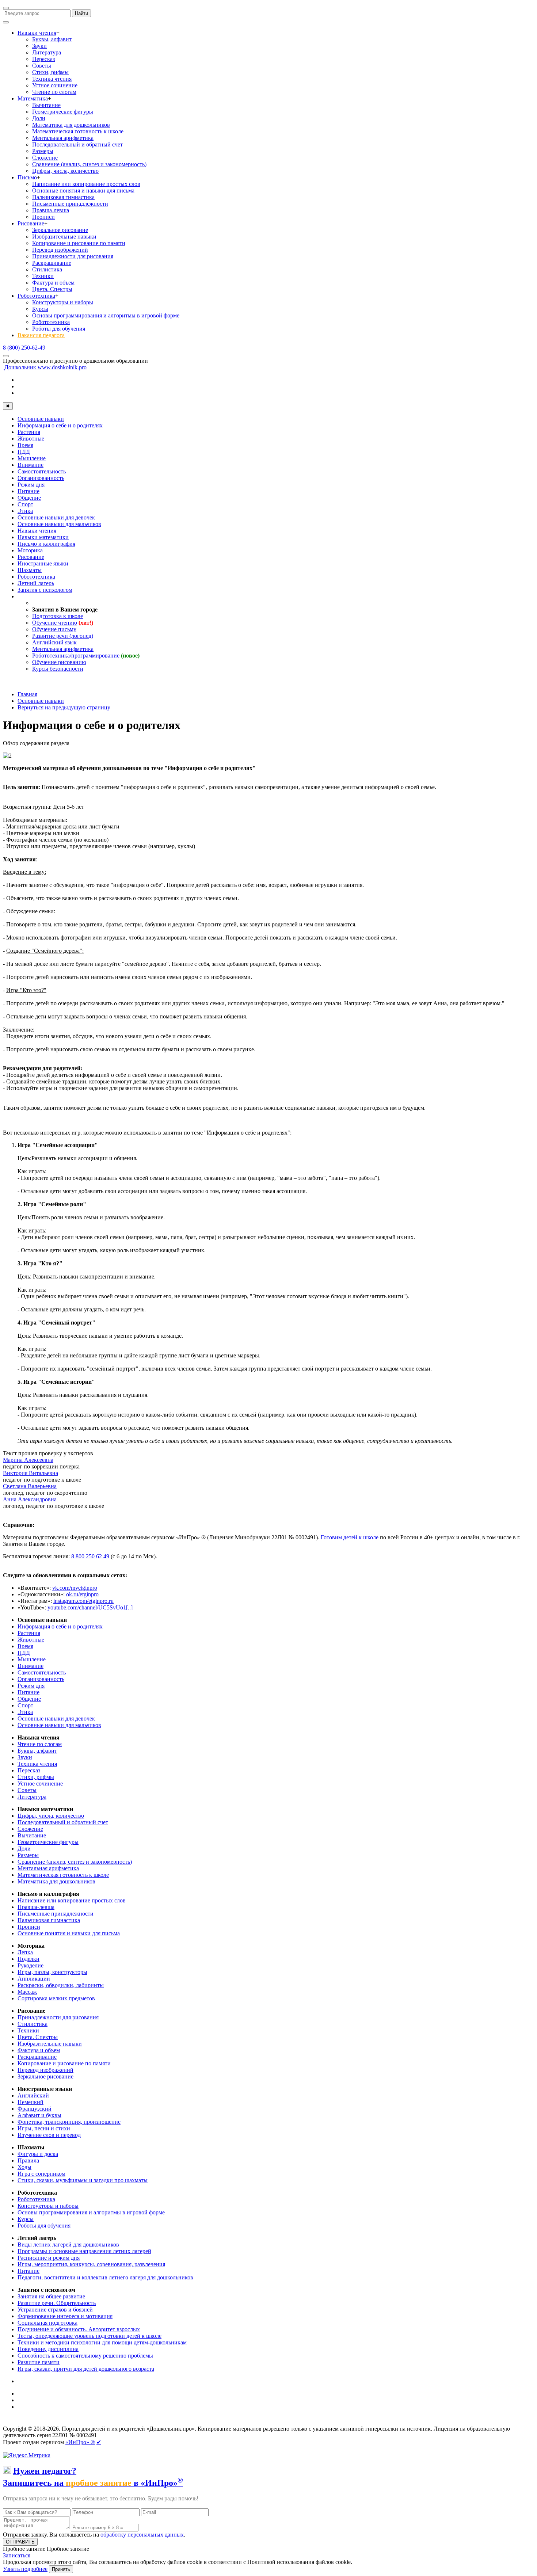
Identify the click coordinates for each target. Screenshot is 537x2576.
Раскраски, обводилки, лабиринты (61, 1985)
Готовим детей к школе (350, 1537)
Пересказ (43, 59)
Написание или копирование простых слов (86, 184)
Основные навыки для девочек (56, 517)
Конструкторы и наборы (63, 302)
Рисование (31, 223)
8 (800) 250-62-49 (24, 348)
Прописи (43, 217)
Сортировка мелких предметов (56, 1998)
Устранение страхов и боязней (55, 2310)
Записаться (17, 2555)
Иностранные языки (43, 563)
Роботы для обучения (59, 329)
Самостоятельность (42, 471)
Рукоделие (31, 1965)
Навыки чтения (37, 33)
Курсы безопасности (58, 669)
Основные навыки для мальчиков (59, 524)
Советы (42, 66)
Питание (28, 491)
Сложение (45, 158)
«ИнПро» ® (80, 2442)
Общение (29, 498)
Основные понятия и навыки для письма (83, 190)
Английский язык (54, 642)
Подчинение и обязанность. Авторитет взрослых (79, 2329)
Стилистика (47, 269)
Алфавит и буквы (39, 2115)
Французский (35, 2109)
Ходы (24, 2167)
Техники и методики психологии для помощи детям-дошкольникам (102, 2342)
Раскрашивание (52, 263)
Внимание (31, 465)
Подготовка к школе (58, 616)
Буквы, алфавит (52, 39)
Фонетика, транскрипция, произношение (69, 2122)
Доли (39, 118)
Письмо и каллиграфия (46, 544)
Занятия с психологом (45, 590)
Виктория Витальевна (31, 1473)
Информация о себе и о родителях (60, 425)
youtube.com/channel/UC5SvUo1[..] (90, 1607)
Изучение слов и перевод (49, 2135)
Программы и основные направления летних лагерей (84, 2251)
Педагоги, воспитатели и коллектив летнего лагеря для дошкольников (105, 2277)
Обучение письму (54, 629)
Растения (29, 432)
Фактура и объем (53, 283)
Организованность (41, 478)
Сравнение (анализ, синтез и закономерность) (89, 164)
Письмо (27, 177)
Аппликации (34, 1979)
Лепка (25, 1952)
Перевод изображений (60, 250)
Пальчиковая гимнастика (63, 197)
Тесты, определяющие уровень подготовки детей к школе (89, 2336)
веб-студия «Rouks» (59, 2422)
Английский (33, 2095)
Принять (61, 2569)
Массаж (27, 1992)
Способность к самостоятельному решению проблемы (85, 2356)
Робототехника (36, 296)
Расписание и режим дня (49, 2258)
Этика (25, 511)
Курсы (40, 309)
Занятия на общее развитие (51, 2296)
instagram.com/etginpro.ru (83, 1601)
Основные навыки (41, 419)
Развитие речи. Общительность (57, 2303)
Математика (33, 98)
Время (25, 445)
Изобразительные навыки (64, 237)
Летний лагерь (36, 583)
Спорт (25, 504)
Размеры (43, 151)
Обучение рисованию (59, 662)
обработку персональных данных (142, 2535)
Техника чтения (52, 79)
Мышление (32, 458)
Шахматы (30, 570)
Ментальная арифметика (63, 138)
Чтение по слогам (54, 92)
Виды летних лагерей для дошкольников (68, 2245)
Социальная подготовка (47, 2323)
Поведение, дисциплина (48, 2349)
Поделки (28, 1959)
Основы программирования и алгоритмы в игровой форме (106, 315)
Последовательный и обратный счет (77, 144)
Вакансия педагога (41, 335)
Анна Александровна (30, 1499)
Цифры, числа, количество (65, 171)
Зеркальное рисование (60, 230)
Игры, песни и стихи (44, 2128)
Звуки (39, 46)
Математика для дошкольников (71, 125)
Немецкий (31, 2102)
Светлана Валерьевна (30, 1486)
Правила (28, 2160)
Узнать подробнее (25, 2569)
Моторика (30, 550)
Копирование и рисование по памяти (79, 243)
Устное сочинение (55, 85)
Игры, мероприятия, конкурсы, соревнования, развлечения (91, 2264)
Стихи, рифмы (50, 72)
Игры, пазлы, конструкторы (52, 1972)
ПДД (24, 452)
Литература (47, 52)
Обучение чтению (55, 623)
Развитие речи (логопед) (63, 636)
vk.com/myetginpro (75, 1588)
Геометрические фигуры (63, 112)
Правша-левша (51, 210)
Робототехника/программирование (76, 656)
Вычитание (46, 105)
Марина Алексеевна (28, 1460)
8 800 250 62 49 (90, 1556)
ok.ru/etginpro (82, 1594)
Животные (31, 439)
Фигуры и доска (38, 2154)
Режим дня (31, 485)
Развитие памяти (39, 2362)
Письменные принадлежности (70, 204)
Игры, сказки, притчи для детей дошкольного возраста (86, 2369)
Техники (43, 276)
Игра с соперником (41, 2174)
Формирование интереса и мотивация (65, 2316)
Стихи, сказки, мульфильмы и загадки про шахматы (83, 2180)
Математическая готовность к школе (78, 131)
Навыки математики (43, 537)
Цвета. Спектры (52, 289)
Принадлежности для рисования (73, 256)
